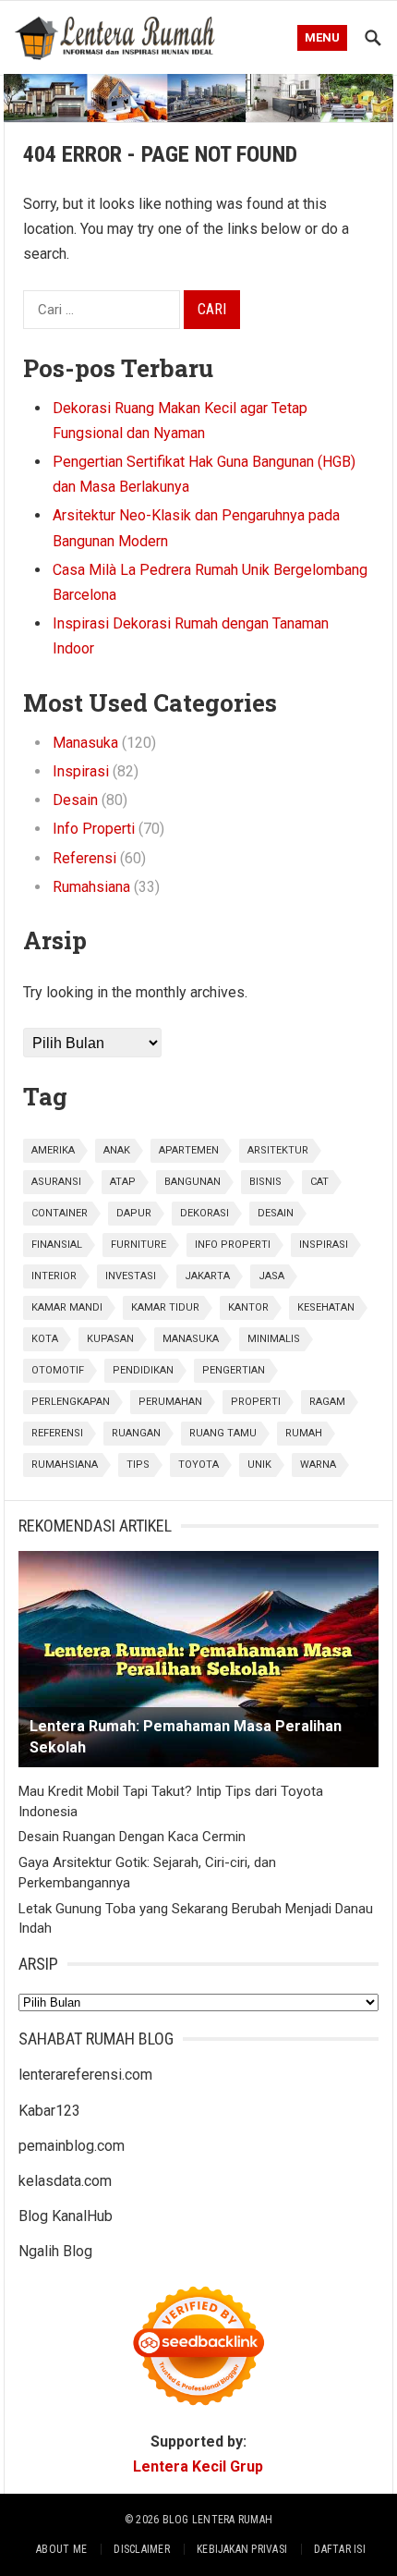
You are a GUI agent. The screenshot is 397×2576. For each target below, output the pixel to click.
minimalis (274, 1339)
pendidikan (143, 1370)
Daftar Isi (339, 2549)
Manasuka (85, 743)
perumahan (170, 1402)
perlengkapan (71, 1402)
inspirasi (324, 1245)
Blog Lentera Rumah (217, 2520)
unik (259, 1465)
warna (318, 1465)
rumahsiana (65, 1465)
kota (45, 1339)
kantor (248, 1307)
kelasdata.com (65, 2181)
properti (256, 1402)
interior (54, 1276)
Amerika (53, 1150)
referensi (57, 1433)
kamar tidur (165, 1307)
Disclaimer (141, 2549)
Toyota (198, 1465)
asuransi (56, 1182)
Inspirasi (81, 771)
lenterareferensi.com (85, 2075)
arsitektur (278, 1150)
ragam (327, 1402)
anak (117, 1150)
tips (138, 1465)
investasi (131, 1276)
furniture (138, 1245)
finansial (57, 1245)
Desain (75, 800)
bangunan (192, 1182)
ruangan (136, 1433)
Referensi (84, 858)
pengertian (234, 1370)
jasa (271, 1276)
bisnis (265, 1182)
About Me (61, 2549)
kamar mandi (67, 1307)
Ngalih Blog (55, 2251)
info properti (233, 1245)
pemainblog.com (72, 2146)
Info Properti (94, 829)
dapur (134, 1213)
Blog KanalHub (66, 2216)
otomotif (58, 1370)
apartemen (189, 1150)
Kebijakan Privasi (242, 2549)
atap (123, 1182)
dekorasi (205, 1213)
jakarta (207, 1276)
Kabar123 (49, 2111)
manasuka (191, 1339)
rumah (304, 1433)
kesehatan (326, 1307)
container (60, 1213)
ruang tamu (223, 1433)
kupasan (110, 1339)
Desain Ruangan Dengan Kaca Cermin (132, 1837)
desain (276, 1213)
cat (319, 1182)
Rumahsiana (91, 887)
